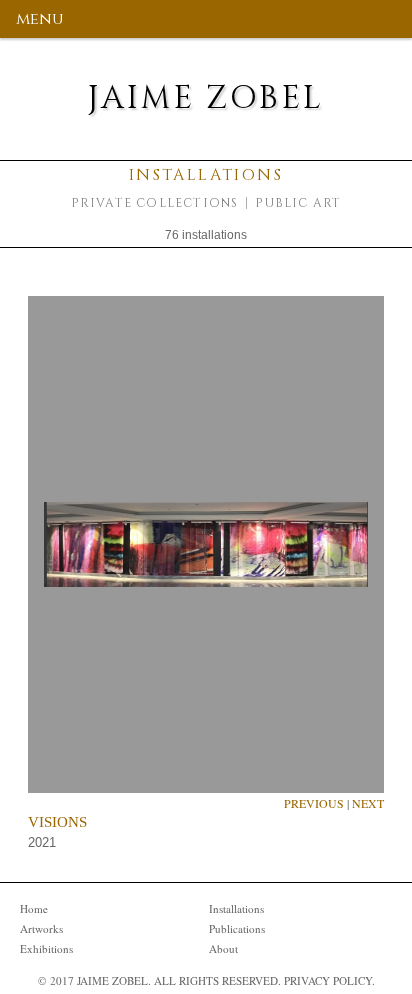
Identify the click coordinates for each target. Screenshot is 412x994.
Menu (40, 19)
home (34, 908)
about (223, 948)
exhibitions (46, 948)
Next (368, 803)
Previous (314, 803)
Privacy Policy (328, 980)
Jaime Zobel (206, 98)
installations (236, 908)
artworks (41, 928)
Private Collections (155, 203)
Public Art (298, 203)
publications (237, 928)
